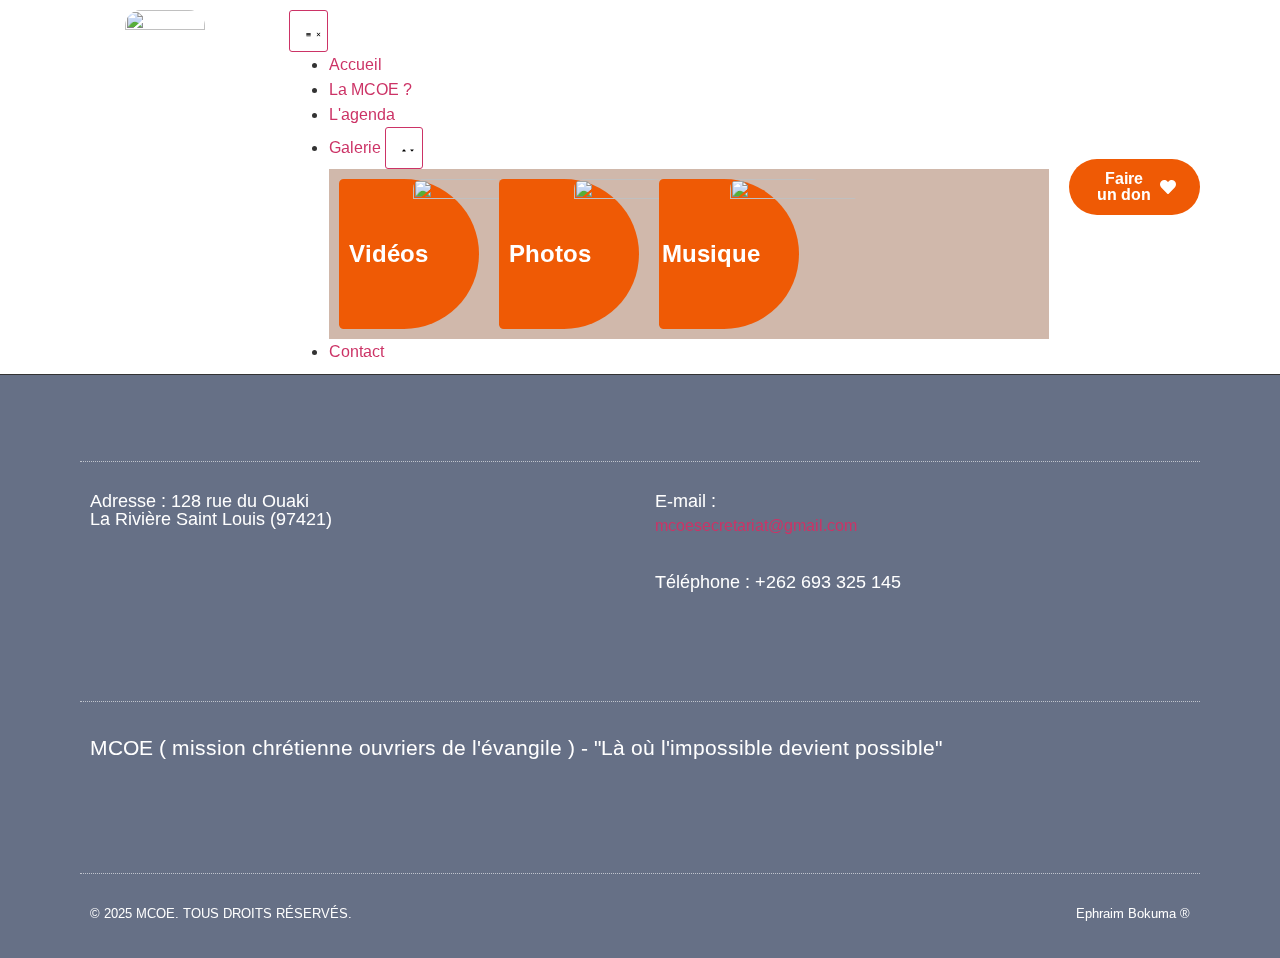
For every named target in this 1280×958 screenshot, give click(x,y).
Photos (550, 253)
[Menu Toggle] (308, 31)
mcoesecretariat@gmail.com (756, 525)
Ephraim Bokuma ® (1133, 913)
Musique (711, 253)
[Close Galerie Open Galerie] (404, 148)
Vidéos (388, 253)
